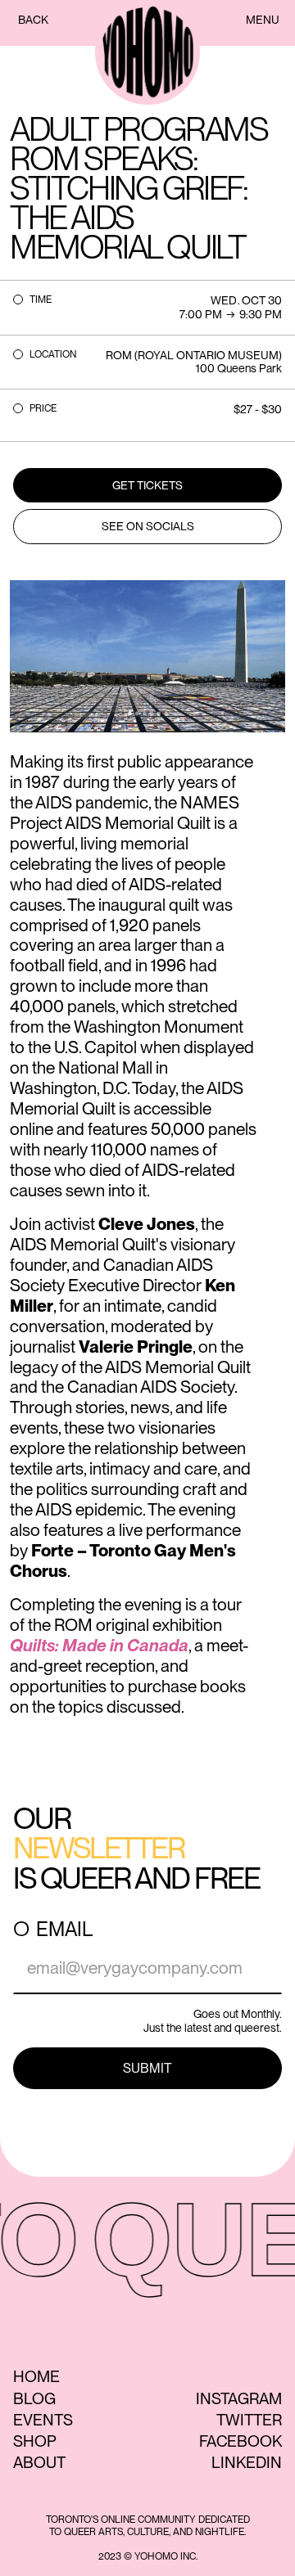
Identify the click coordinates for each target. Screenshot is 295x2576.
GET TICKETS (147, 485)
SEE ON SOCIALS (148, 526)
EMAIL (64, 1930)
